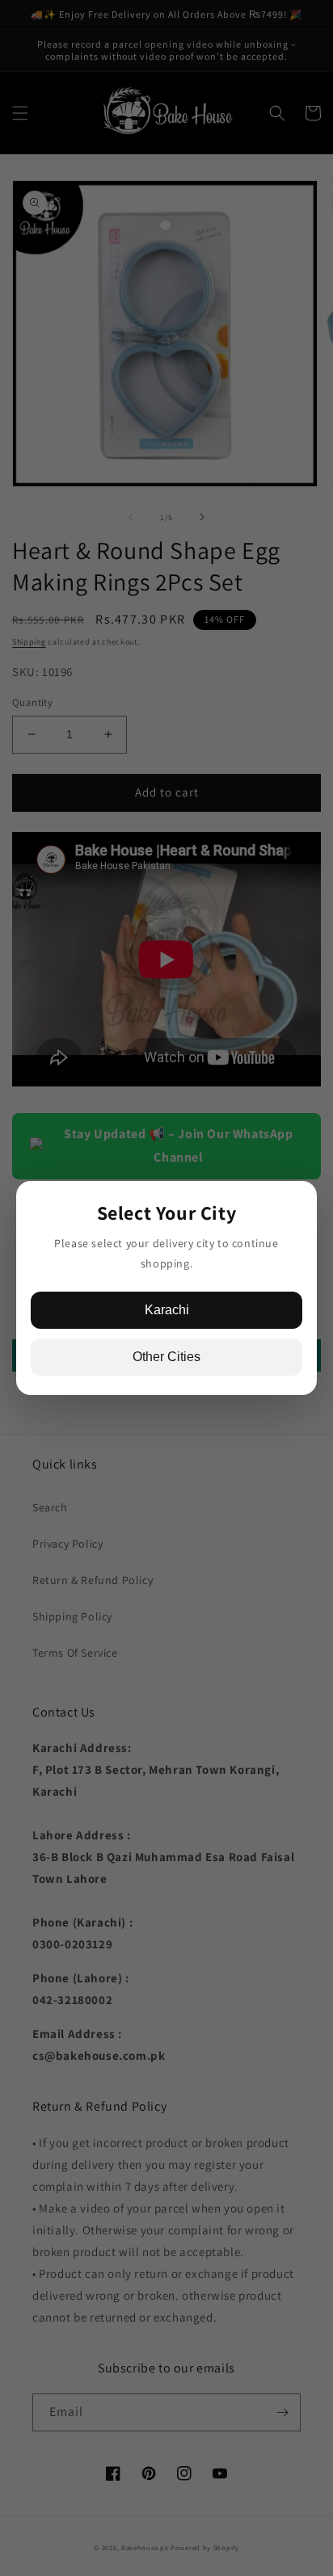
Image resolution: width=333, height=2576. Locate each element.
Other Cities (166, 1357)
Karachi (167, 1310)
